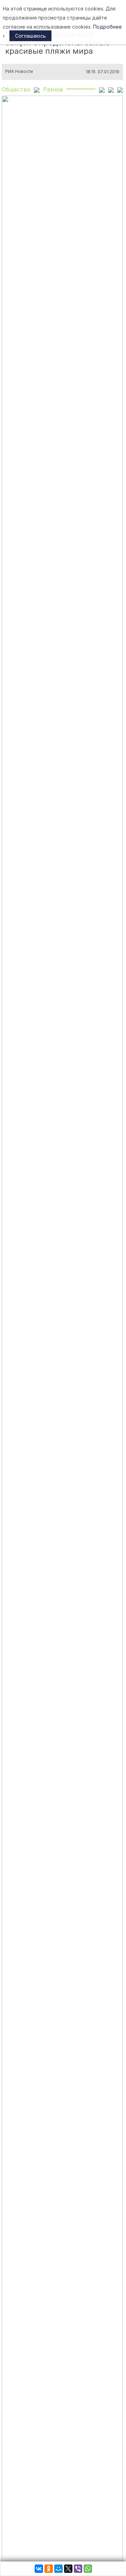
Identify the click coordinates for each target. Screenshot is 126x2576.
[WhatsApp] (88, 2569)
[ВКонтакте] (39, 2569)
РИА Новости (19, 72)
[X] (68, 2569)
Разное (53, 89)
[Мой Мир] (58, 2569)
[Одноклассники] (49, 2569)
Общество (16, 89)
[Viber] (78, 2569)
